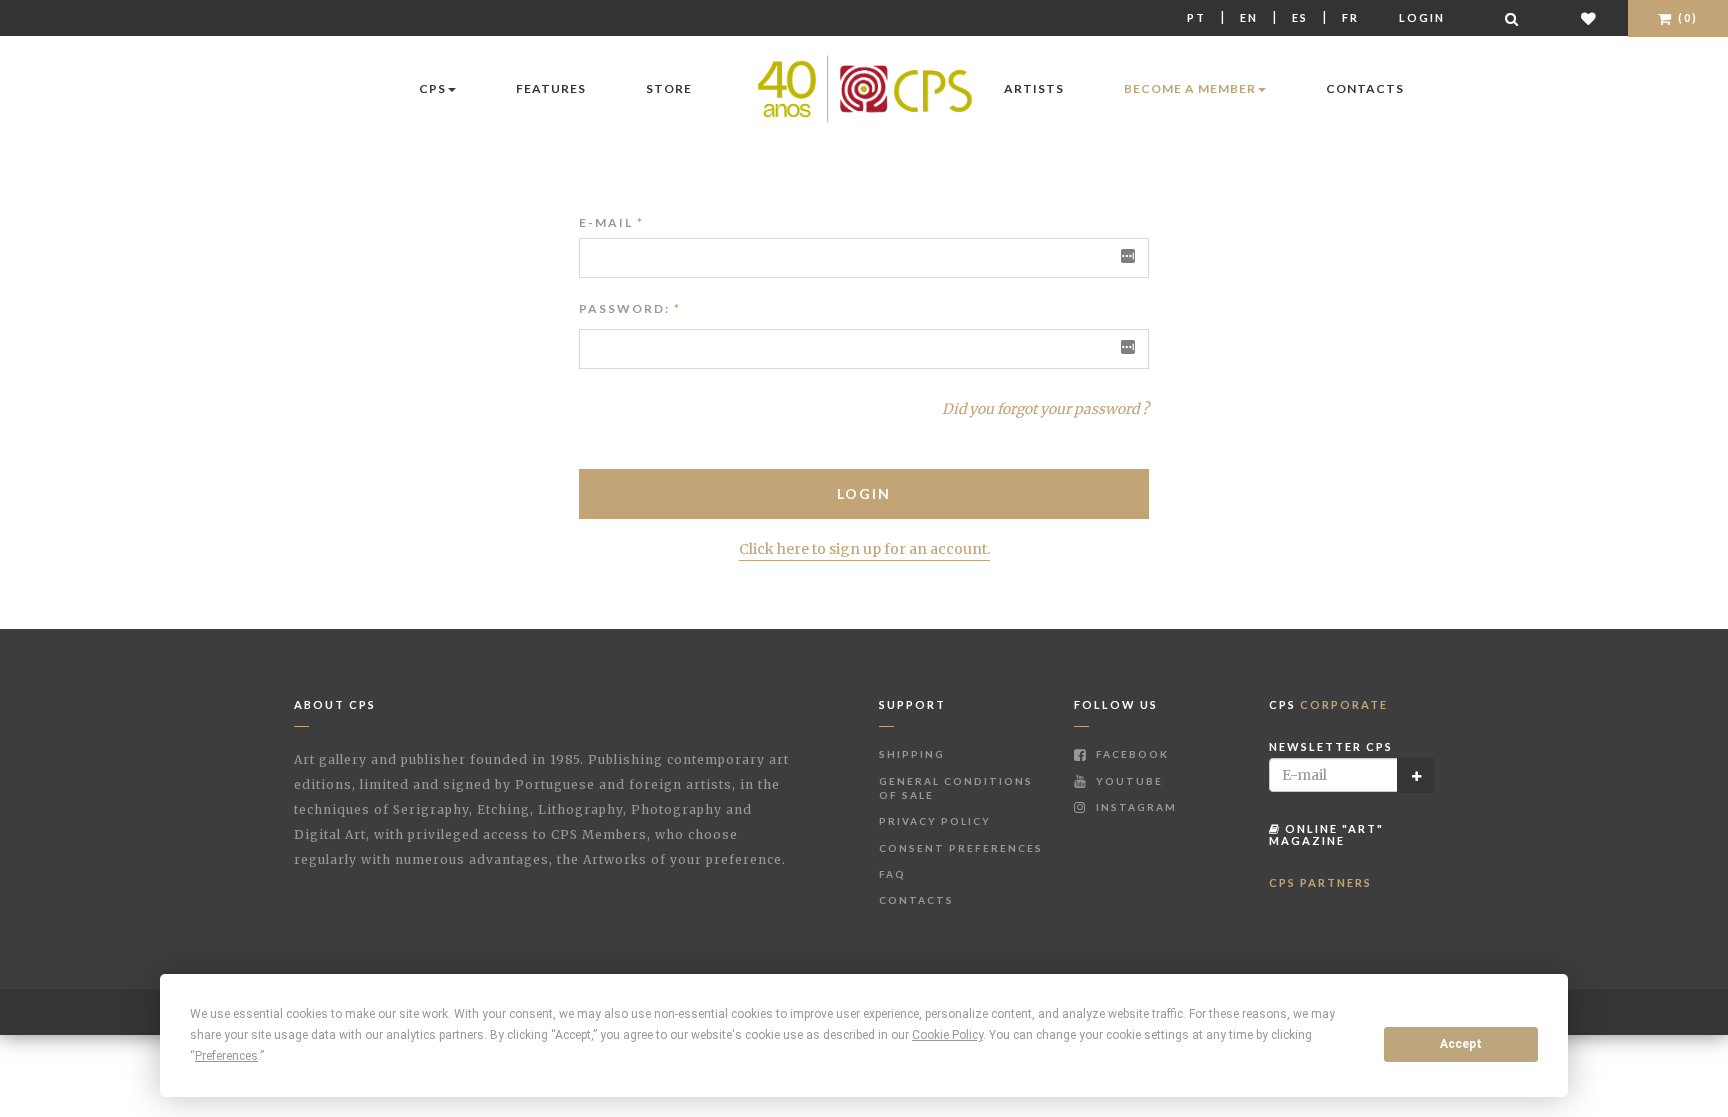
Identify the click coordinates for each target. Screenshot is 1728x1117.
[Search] (1513, 18)
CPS (432, 88)
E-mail (611, 222)
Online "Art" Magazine (1326, 834)
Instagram (1134, 807)
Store (669, 88)
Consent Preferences (961, 848)
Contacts (1365, 88)
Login (1422, 17)
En (1249, 17)
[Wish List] (1589, 18)
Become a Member (1190, 88)
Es (1300, 17)
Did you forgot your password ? (1045, 409)
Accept (1461, 1044)
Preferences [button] (226, 1056)
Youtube (1127, 781)
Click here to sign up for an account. (864, 549)
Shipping (912, 754)
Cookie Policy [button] (947, 1035)
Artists (1034, 88)
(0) (1686, 17)
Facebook (1130, 754)
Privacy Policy (935, 821)
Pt (1196, 17)
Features (551, 88)
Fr (1350, 17)
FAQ (892, 874)
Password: (624, 308)
